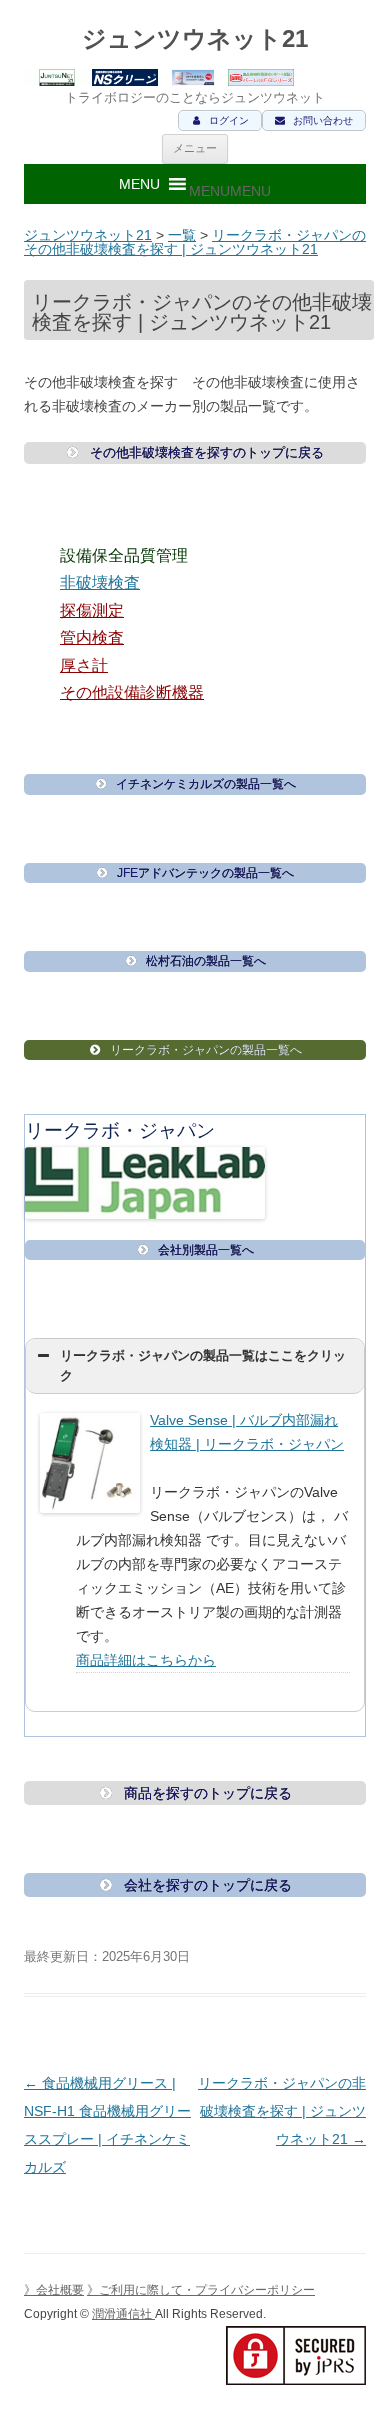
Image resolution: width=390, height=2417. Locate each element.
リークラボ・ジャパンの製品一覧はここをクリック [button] (203, 1366)
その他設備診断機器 (132, 692)
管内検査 (92, 637)
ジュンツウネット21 (195, 38)
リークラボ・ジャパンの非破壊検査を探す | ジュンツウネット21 (282, 2111)
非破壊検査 (100, 582)
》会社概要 (54, 2290)
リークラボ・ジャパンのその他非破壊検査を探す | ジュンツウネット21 (195, 242)
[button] (230, 191)
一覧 (182, 235)
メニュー (195, 148)
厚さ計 (84, 665)
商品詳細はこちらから (146, 1660)
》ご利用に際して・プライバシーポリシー (201, 2290)
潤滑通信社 (123, 2314)
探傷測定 (92, 610)
